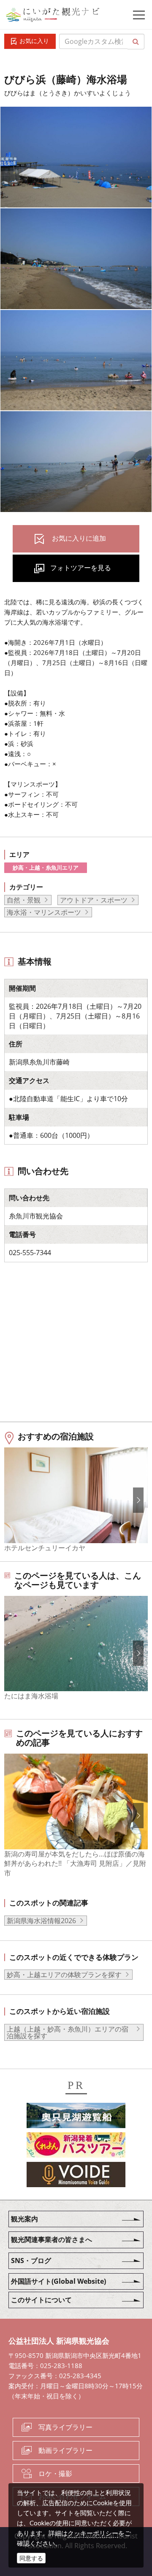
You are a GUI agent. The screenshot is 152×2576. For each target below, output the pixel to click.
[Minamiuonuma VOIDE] (76, 2176)
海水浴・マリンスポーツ (44, 912)
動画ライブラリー (65, 2450)
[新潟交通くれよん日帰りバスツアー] (76, 2147)
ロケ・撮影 (55, 2474)
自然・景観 (24, 900)
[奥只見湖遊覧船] (76, 2117)
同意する (31, 2558)
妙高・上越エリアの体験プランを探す (64, 1975)
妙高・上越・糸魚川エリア (46, 868)
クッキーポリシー (93, 2533)
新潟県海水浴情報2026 (41, 1921)
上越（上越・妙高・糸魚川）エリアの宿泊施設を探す (68, 2032)
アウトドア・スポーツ (94, 900)
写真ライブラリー (65, 2427)
